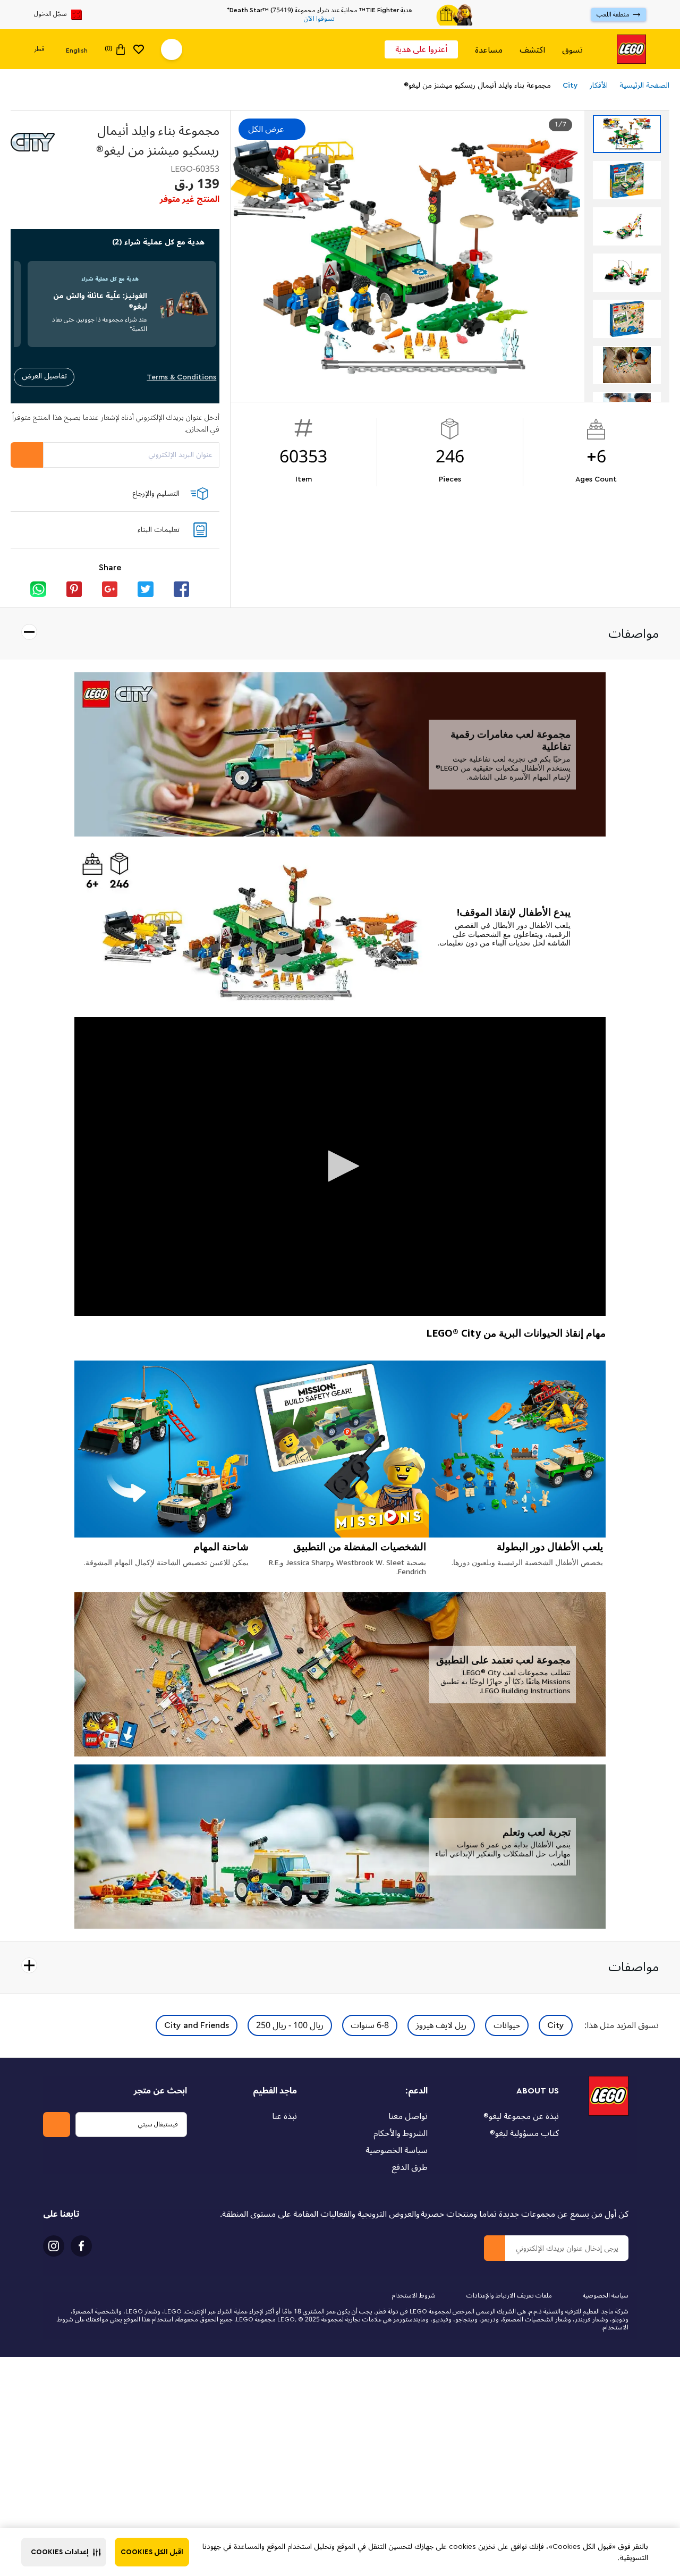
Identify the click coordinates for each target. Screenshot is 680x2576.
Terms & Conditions (181, 377)
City (556, 2025)
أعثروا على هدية (421, 49)
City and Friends (197, 2025)
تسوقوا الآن (319, 19)
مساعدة (489, 50)
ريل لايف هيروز (441, 2025)
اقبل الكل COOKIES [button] (152, 2552)
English (77, 50)
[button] (64, 2552)
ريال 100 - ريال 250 (290, 2025)
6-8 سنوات (370, 2025)
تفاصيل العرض (44, 376)
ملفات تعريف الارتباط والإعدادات (509, 2296)
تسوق (572, 50)
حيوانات (507, 2025)
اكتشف (532, 50)
